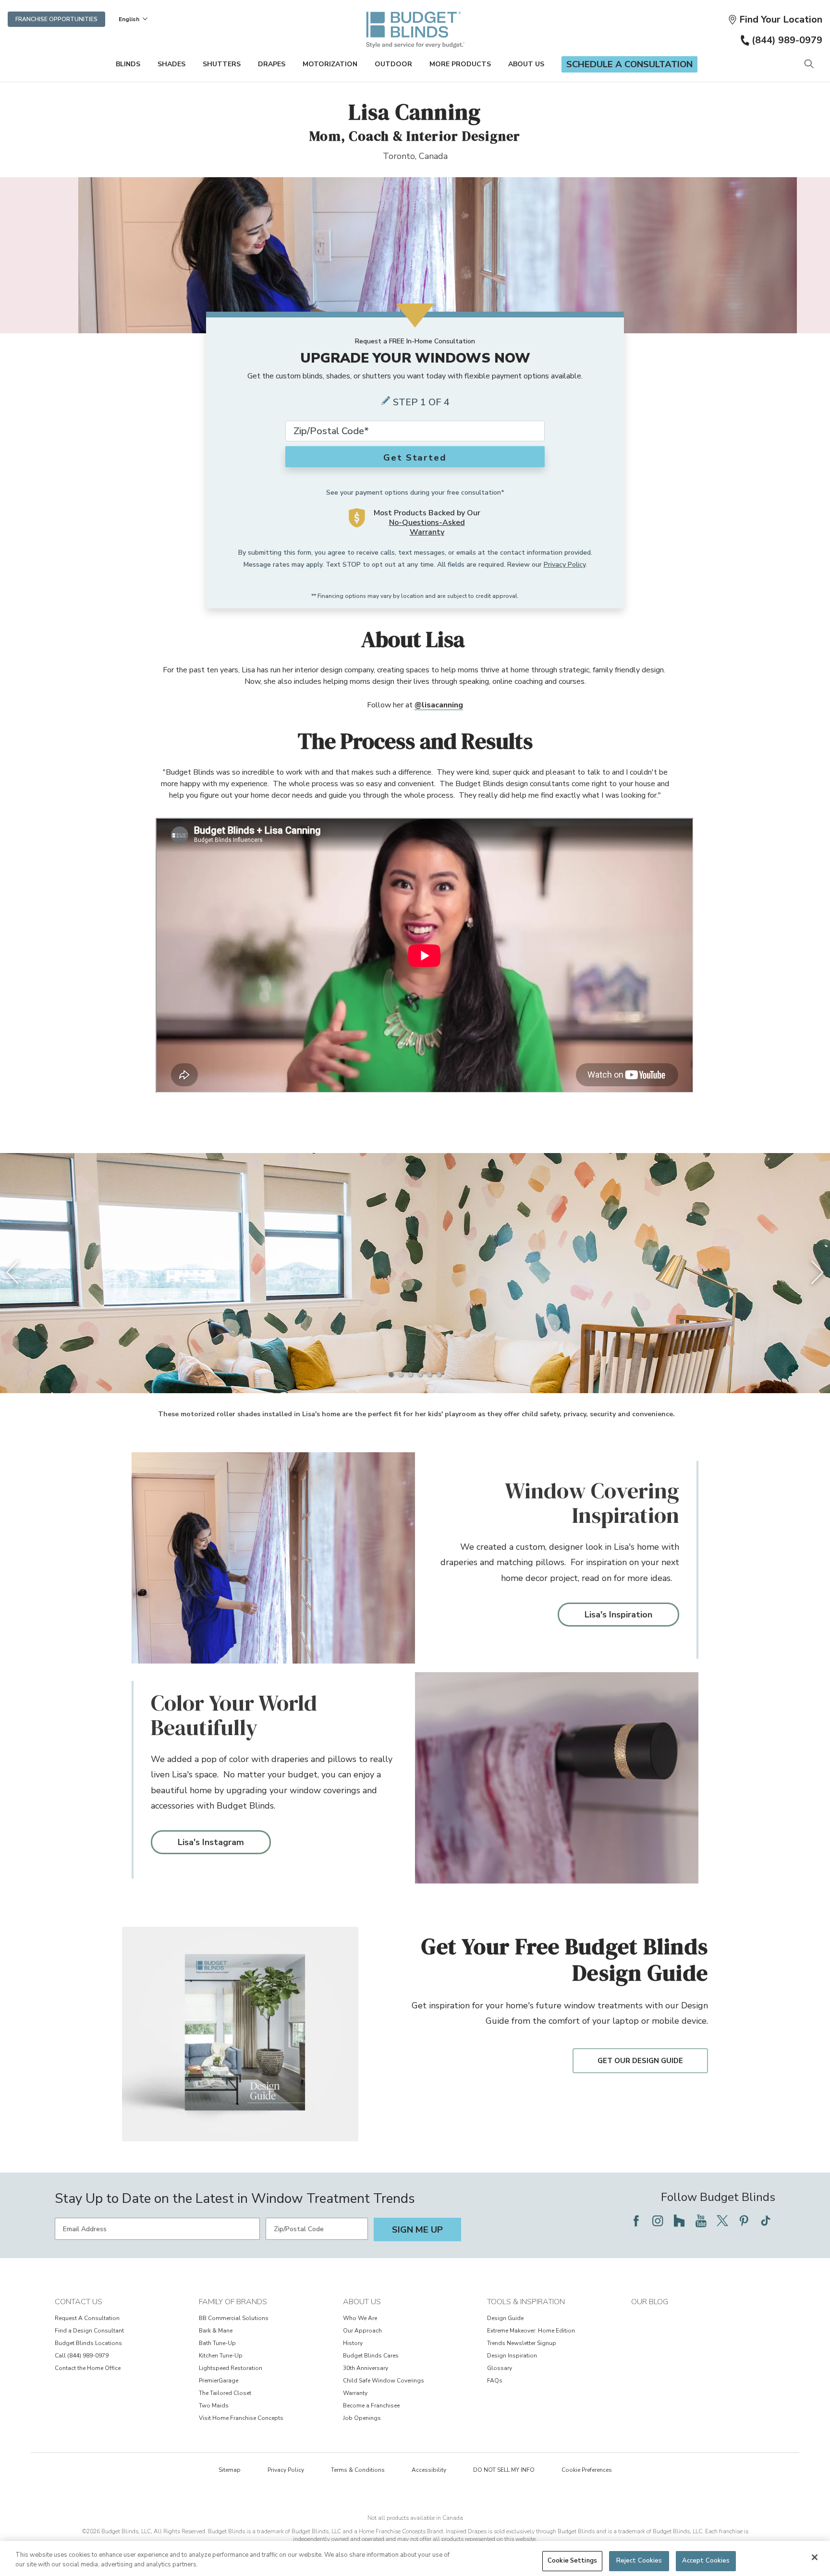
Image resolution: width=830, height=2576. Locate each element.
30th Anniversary (366, 2368)
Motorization (330, 64)
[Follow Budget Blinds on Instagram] (658, 2221)
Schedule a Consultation (629, 64)
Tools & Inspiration (526, 2302)
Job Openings (362, 2418)
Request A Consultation (87, 2318)
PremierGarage (219, 2381)
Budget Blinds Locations (88, 2343)
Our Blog (650, 2302)
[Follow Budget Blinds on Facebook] (636, 2221)
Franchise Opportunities (56, 19)
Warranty (355, 2393)
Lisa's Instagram (211, 1842)
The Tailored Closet (225, 2393)
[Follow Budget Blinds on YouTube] (701, 2221)
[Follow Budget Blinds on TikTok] (766, 2221)
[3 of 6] (410, 1374)
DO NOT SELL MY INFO (504, 2470)
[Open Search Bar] (809, 65)
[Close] (815, 2557)
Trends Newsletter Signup (522, 2343)
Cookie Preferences (587, 2470)
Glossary (500, 2368)
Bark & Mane (216, 2331)
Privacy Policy (565, 565)
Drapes (272, 64)
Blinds (128, 64)
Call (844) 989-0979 (82, 2356)
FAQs (495, 2381)
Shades (171, 64)
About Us (526, 64)
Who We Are (360, 2318)
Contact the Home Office (88, 2368)
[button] (775, 19)
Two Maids (214, 2406)
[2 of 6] (401, 1374)
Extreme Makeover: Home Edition (531, 2331)
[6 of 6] (439, 1374)
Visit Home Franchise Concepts (241, 2418)
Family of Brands (233, 2302)
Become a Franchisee (371, 2406)
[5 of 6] (429, 1374)
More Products (460, 64)
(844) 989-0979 (787, 40)
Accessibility (429, 2470)
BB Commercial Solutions (234, 2318)
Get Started (415, 458)
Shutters (222, 64)
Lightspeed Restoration (231, 2368)
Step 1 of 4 (421, 402)
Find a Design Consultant (89, 2331)
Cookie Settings (572, 2561)
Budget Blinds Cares (371, 2356)
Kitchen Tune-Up (221, 2356)
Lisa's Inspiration (618, 1615)
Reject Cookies (639, 2561)
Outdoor (393, 64)
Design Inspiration (512, 2356)
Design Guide (505, 2318)
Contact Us (79, 2302)
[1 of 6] (391, 1374)
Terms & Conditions (358, 2470)
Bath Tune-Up (217, 2343)
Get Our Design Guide (640, 2061)
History (353, 2343)
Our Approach (362, 2331)
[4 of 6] (420, 1374)
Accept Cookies (706, 2561)
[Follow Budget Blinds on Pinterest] (744, 2221)
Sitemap (230, 2470)
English (129, 19)
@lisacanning (439, 705)
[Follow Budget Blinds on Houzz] (679, 2221)
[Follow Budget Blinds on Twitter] (722, 2221)
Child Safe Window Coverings (384, 2381)
